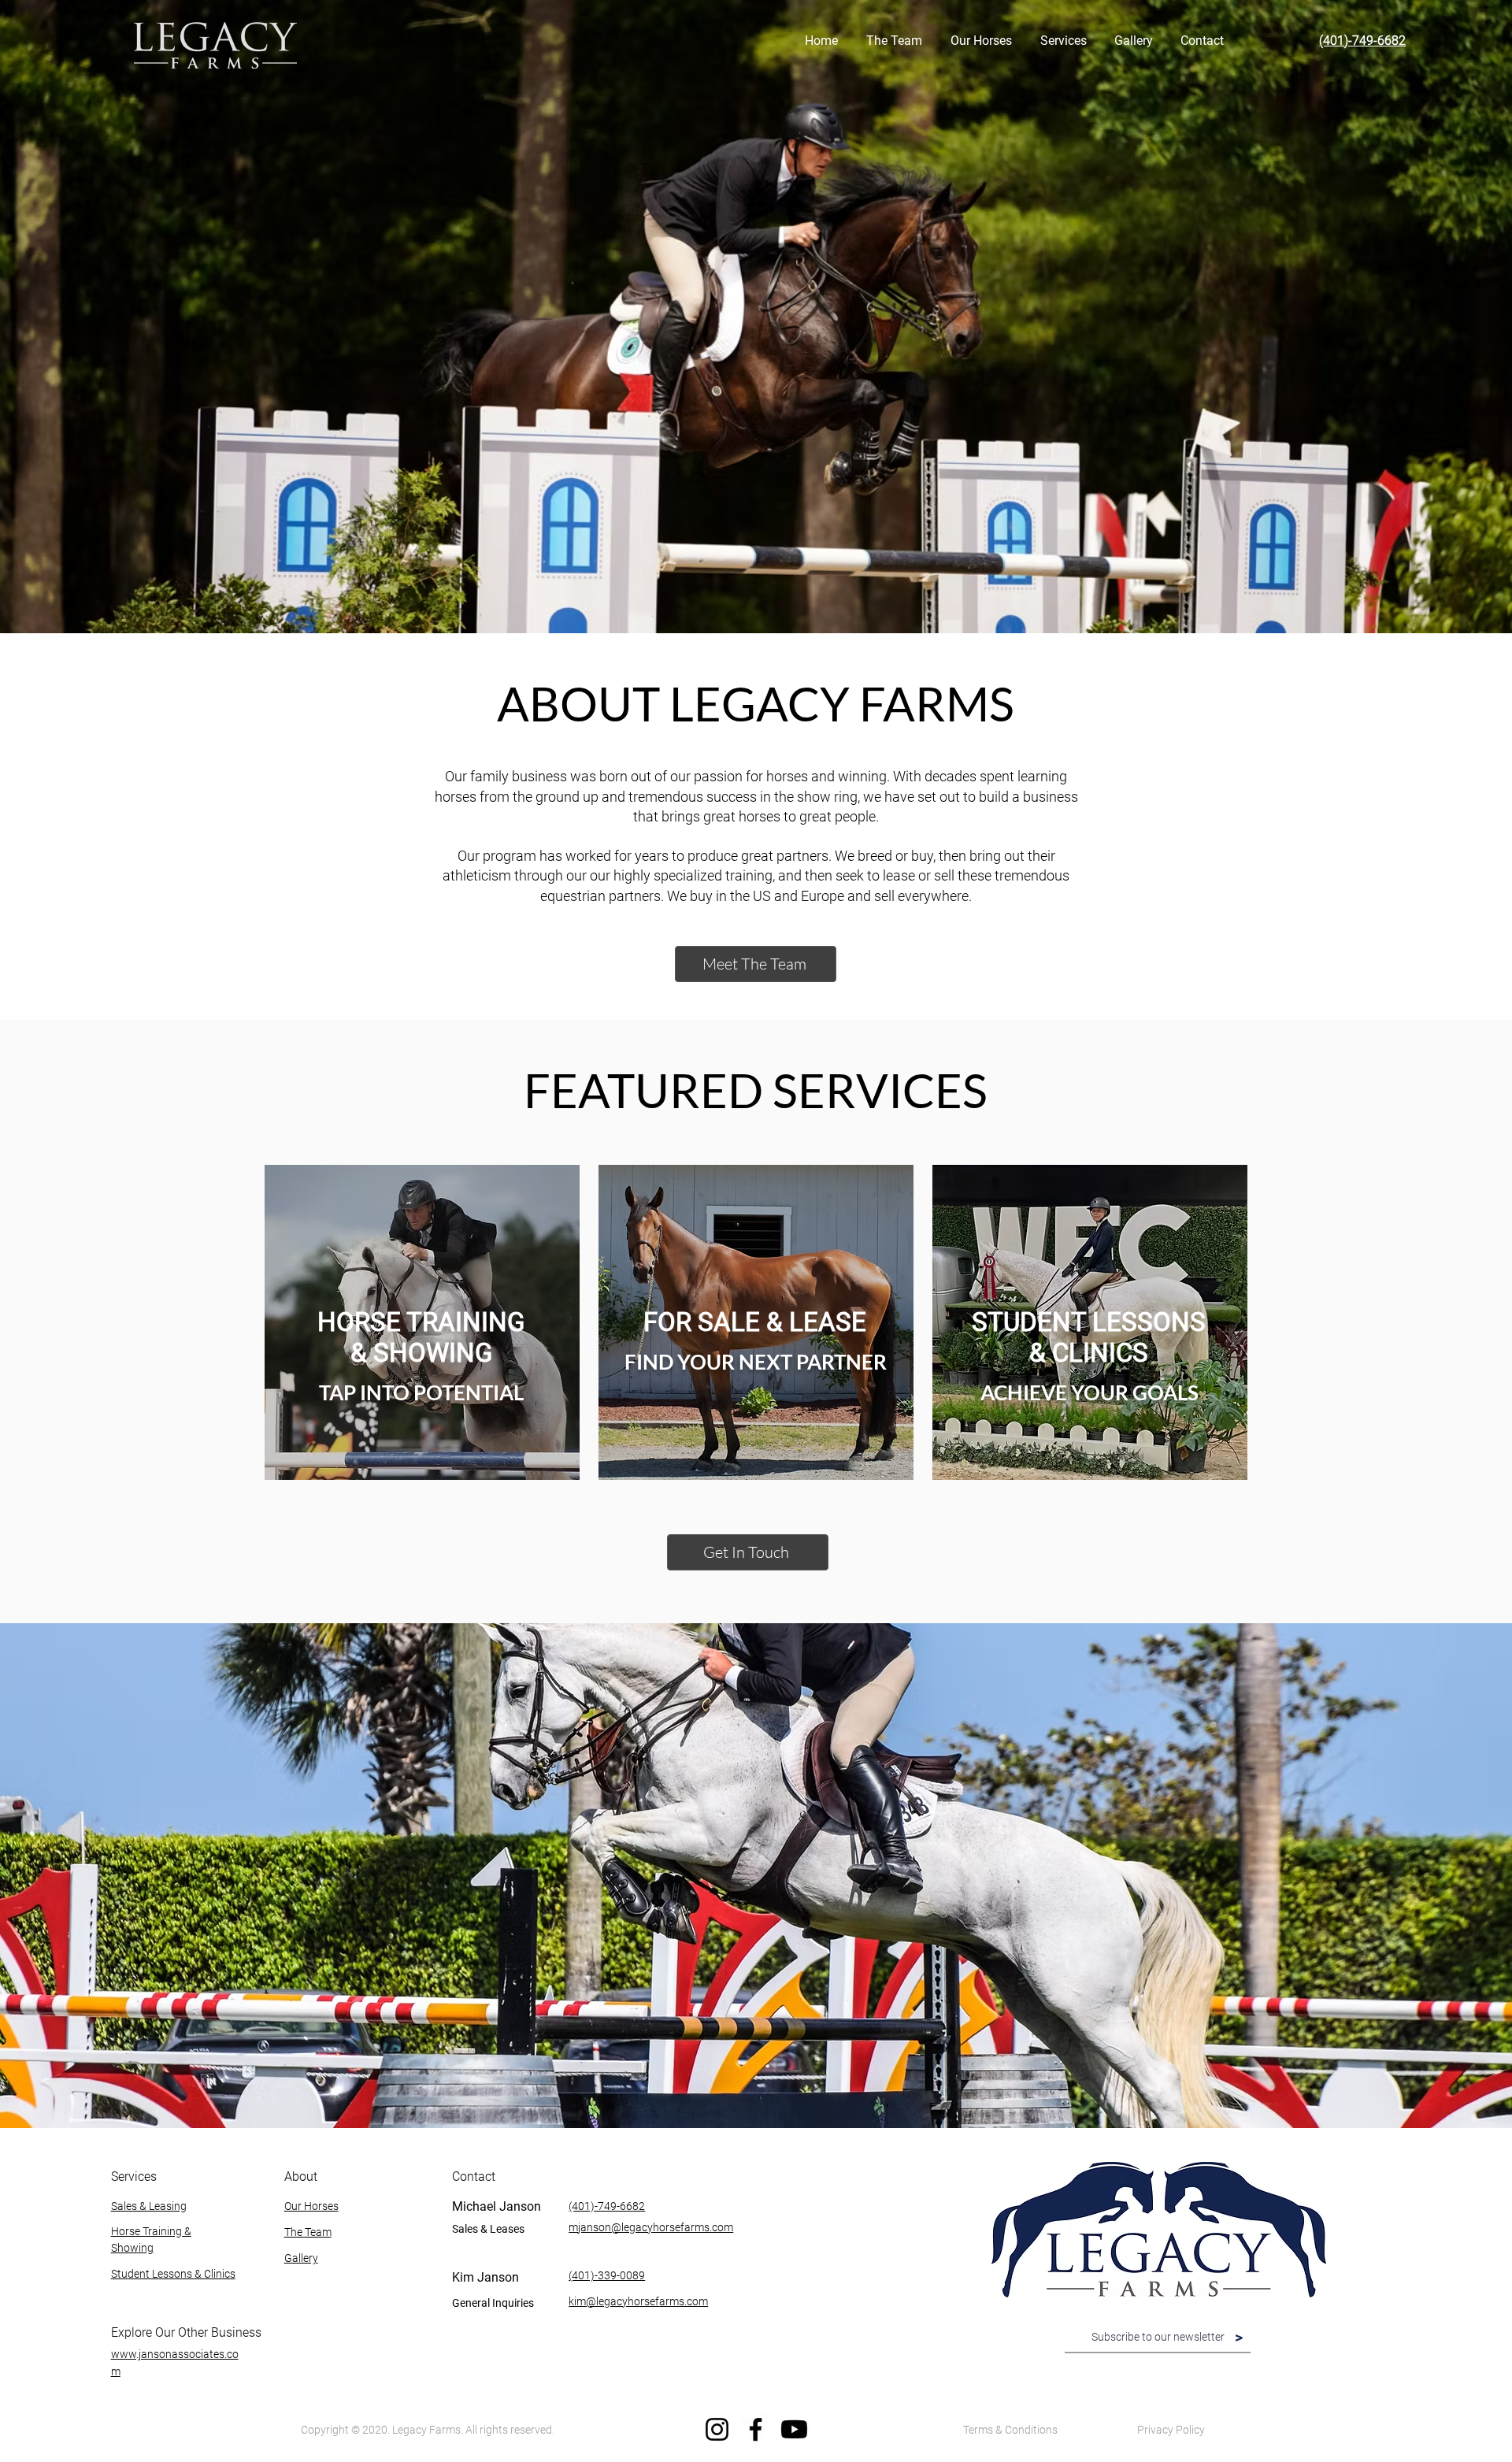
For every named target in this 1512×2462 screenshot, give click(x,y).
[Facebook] (756, 2429)
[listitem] (422, 1322)
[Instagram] (717, 2429)
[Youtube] (794, 2429)
